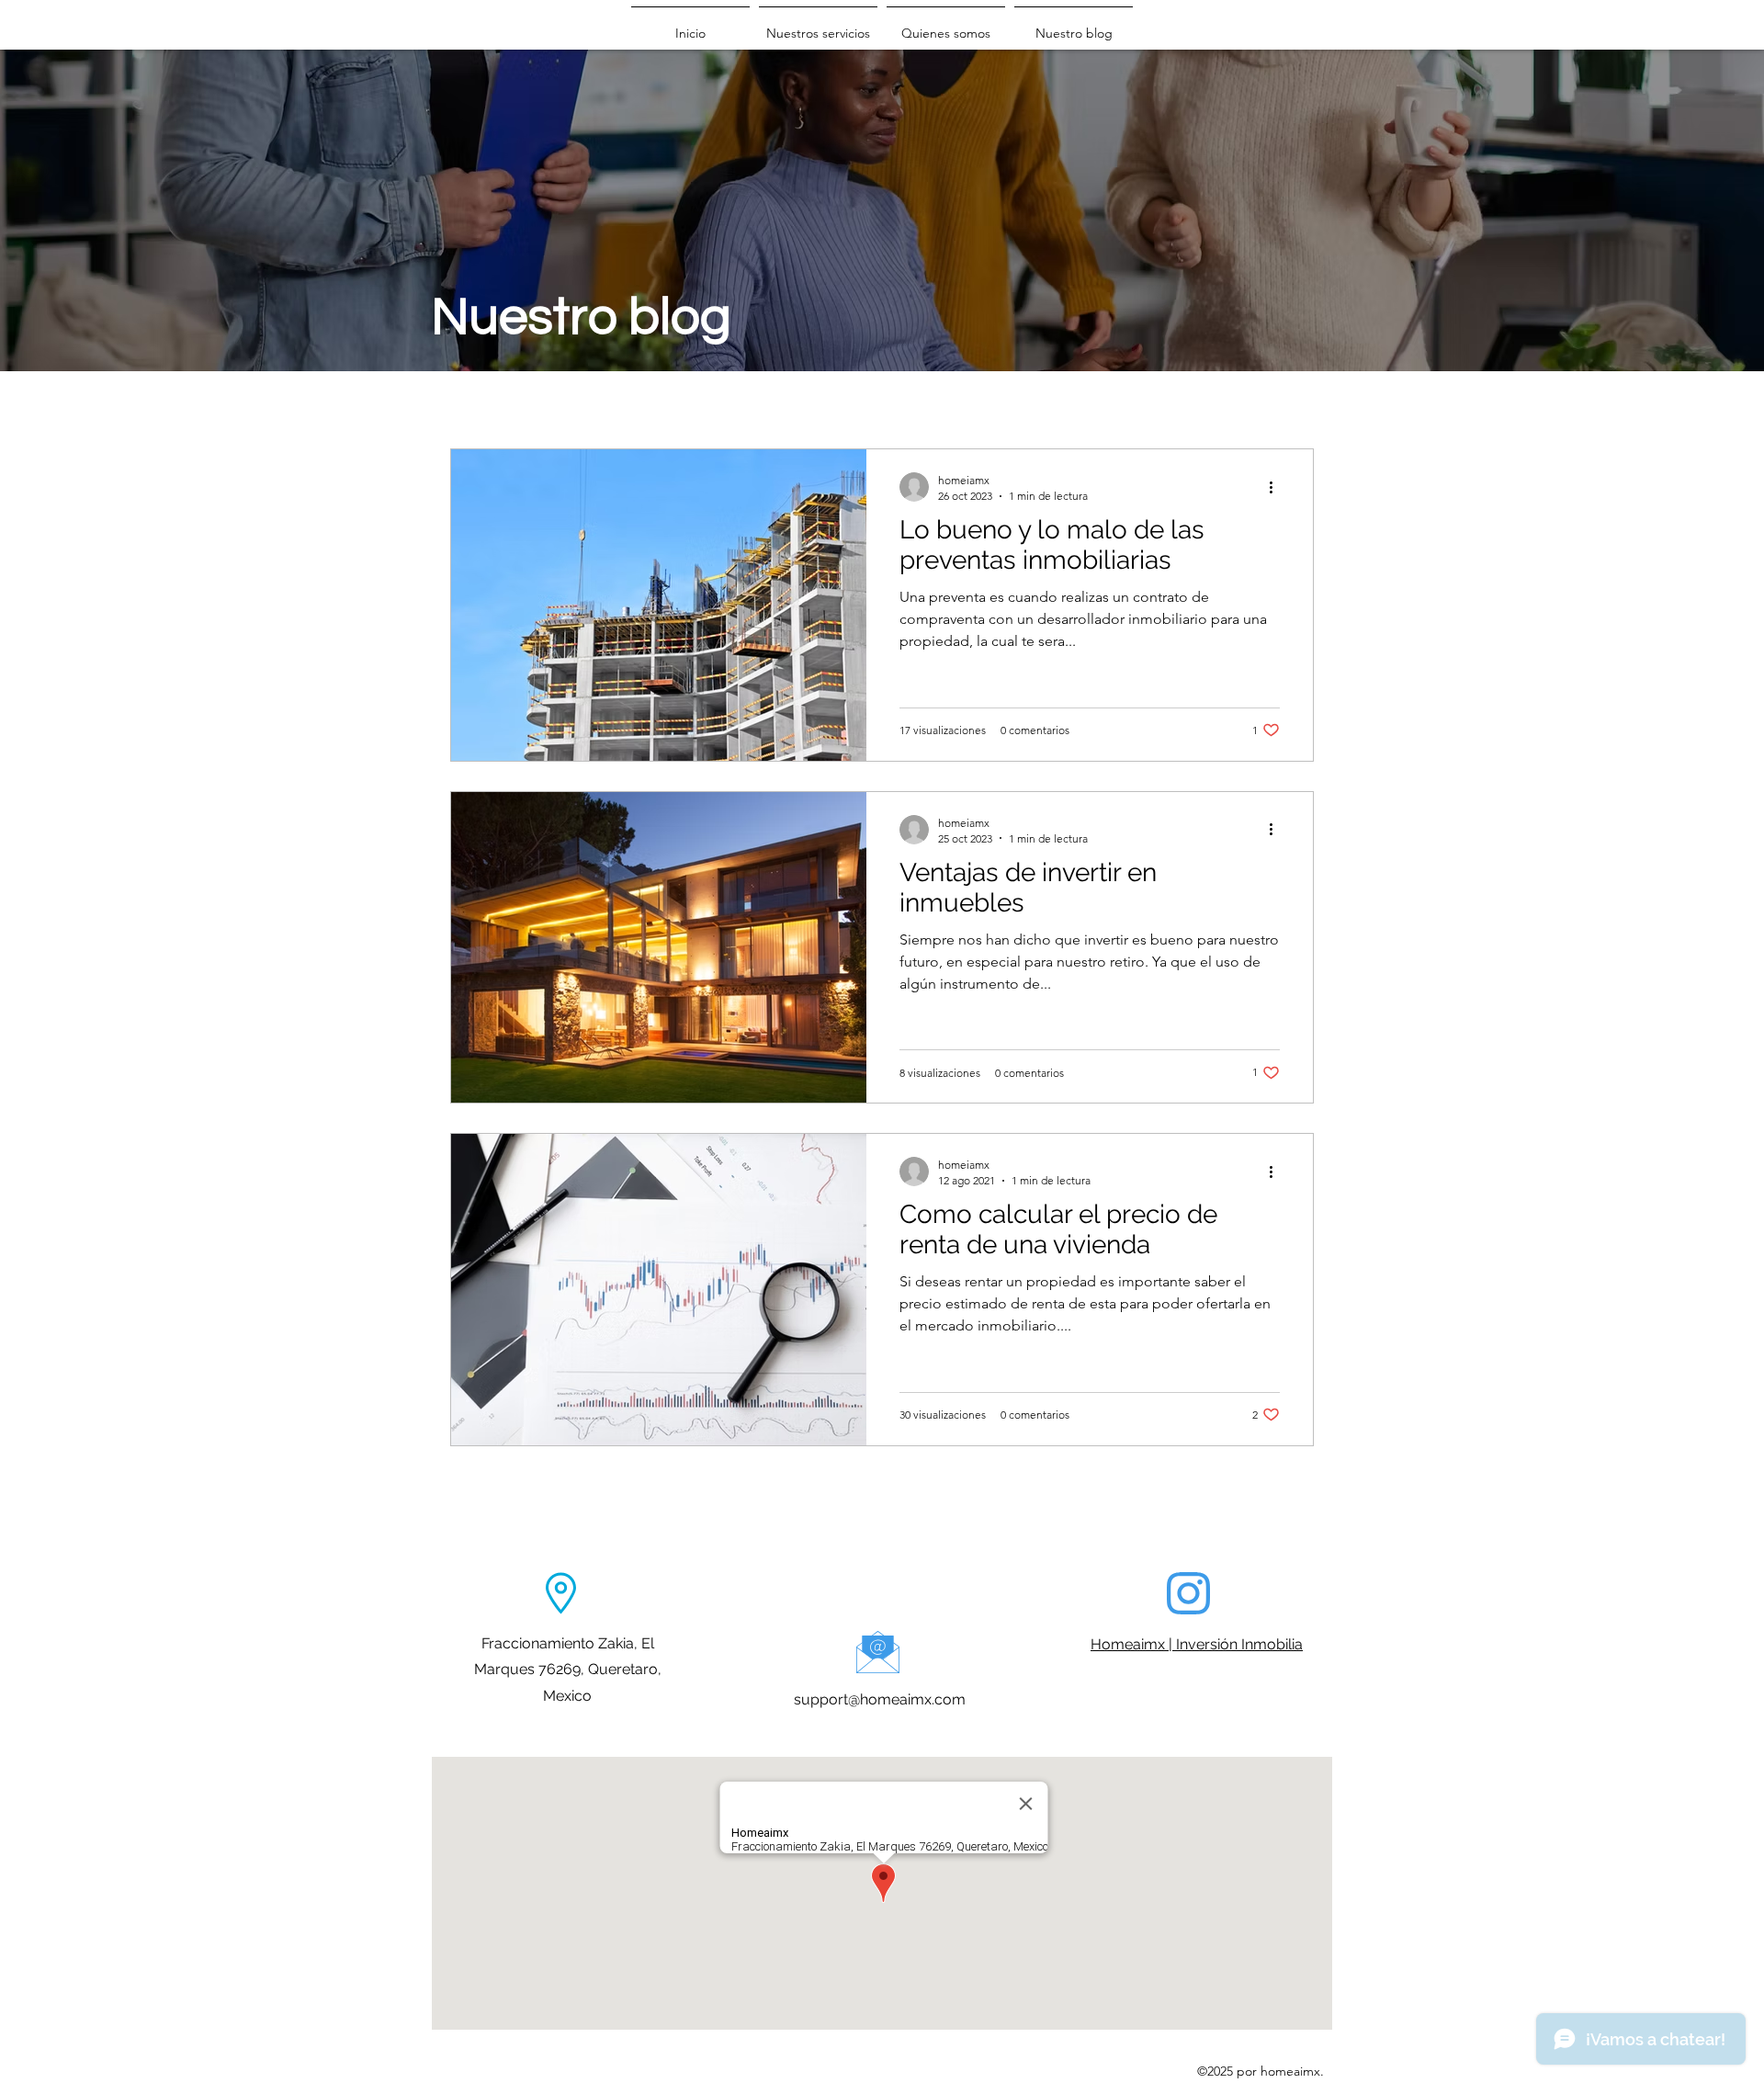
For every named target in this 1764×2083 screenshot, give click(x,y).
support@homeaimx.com (880, 1699)
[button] (818, 25)
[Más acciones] (1277, 487)
